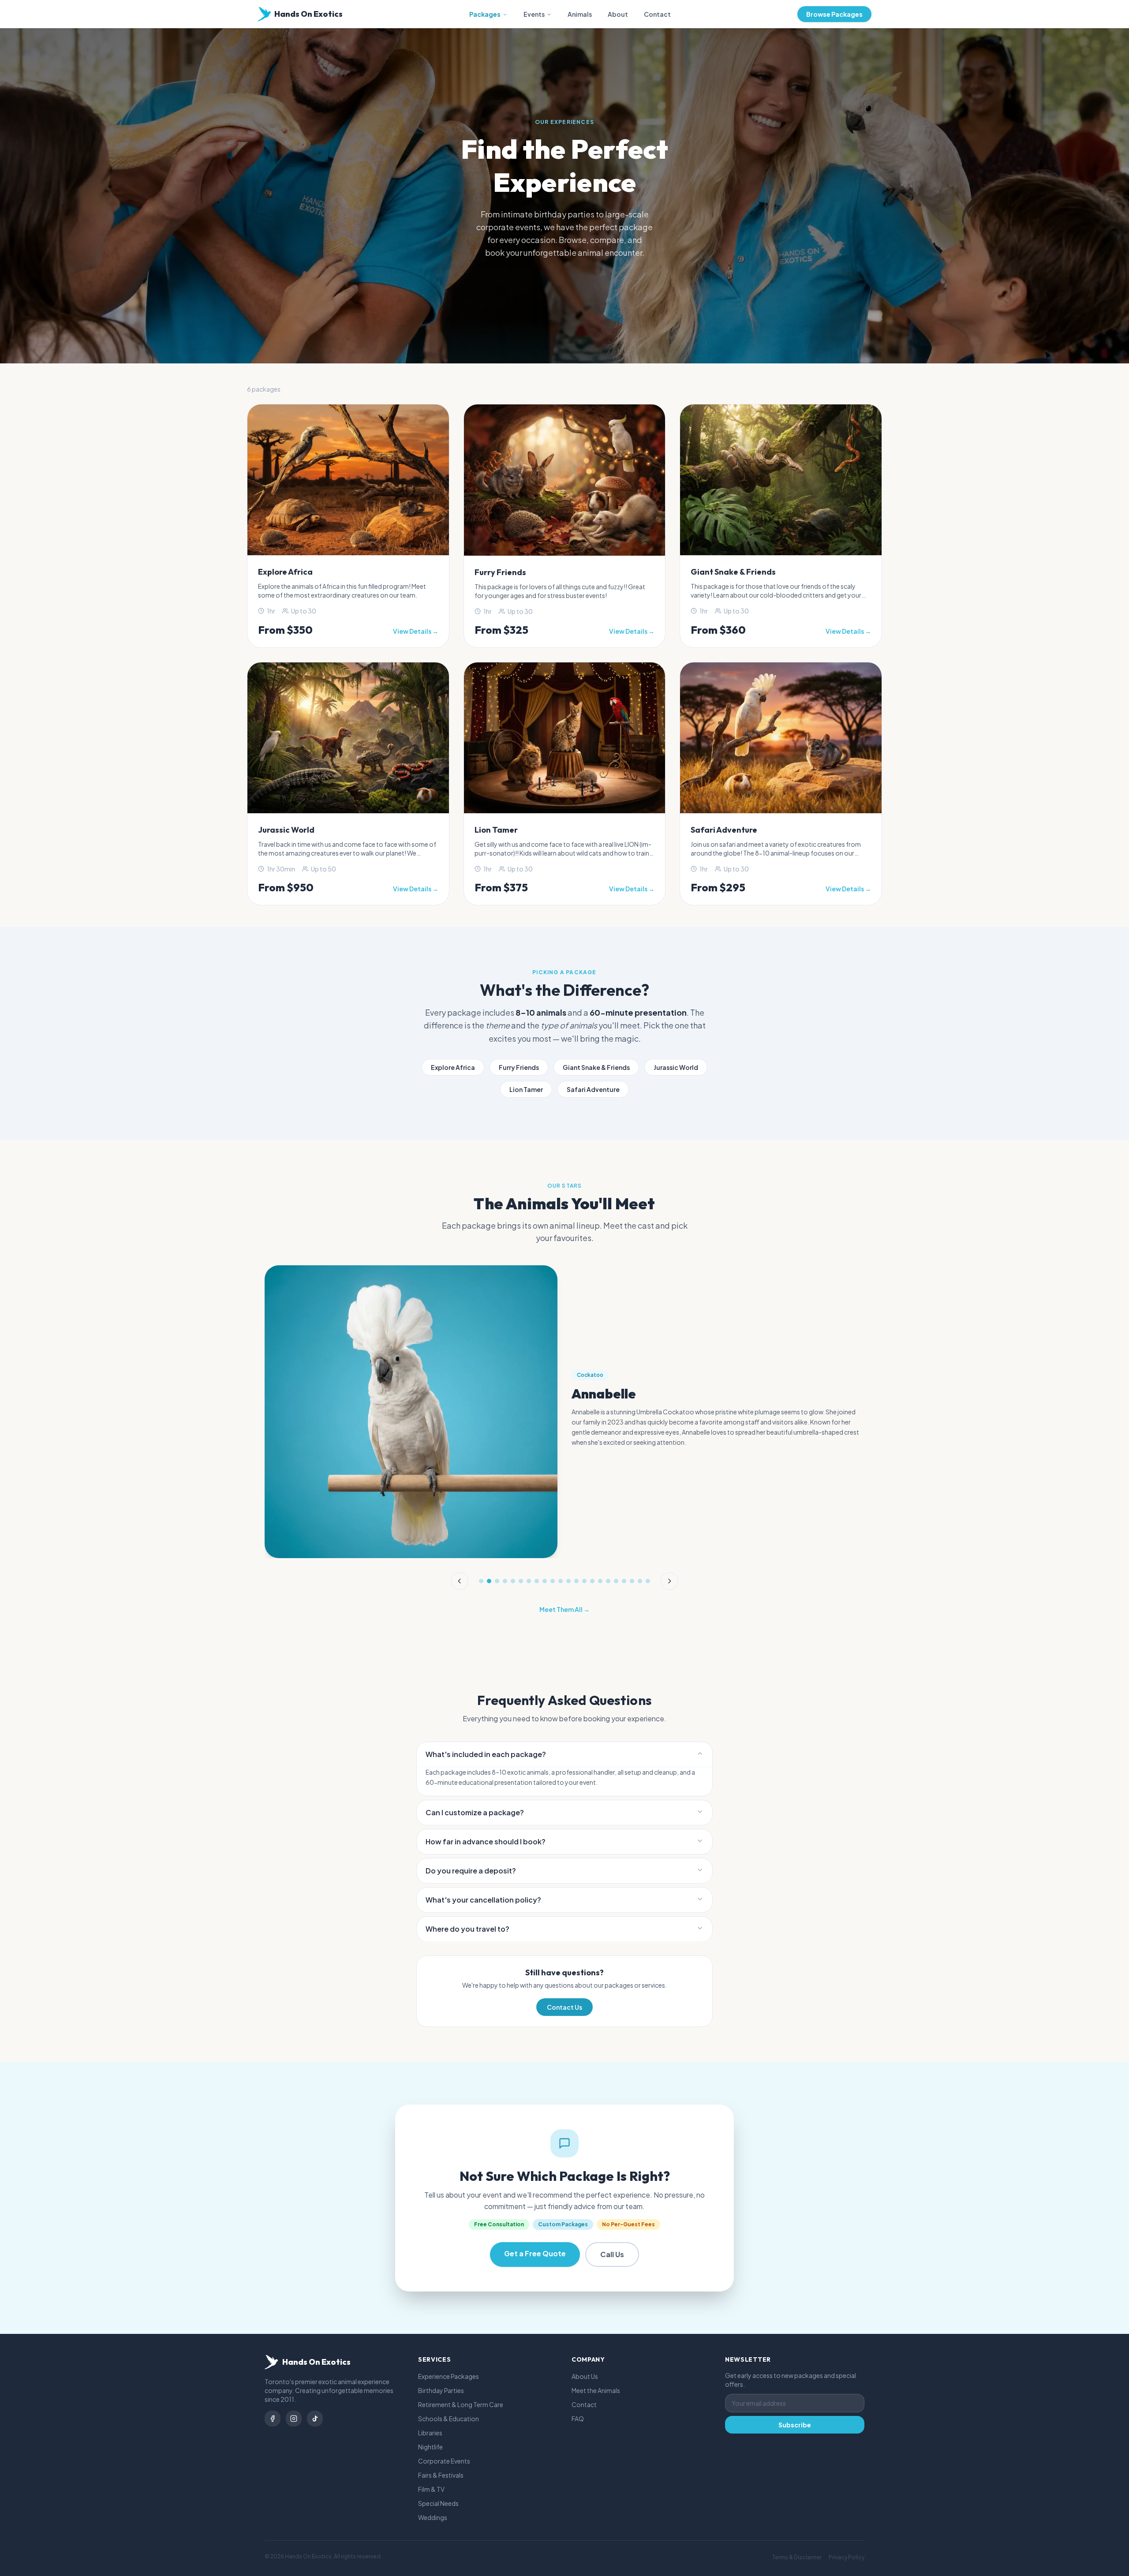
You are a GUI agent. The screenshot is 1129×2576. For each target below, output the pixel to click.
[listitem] (273, 2419)
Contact (657, 14)
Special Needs (438, 2503)
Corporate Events (444, 2461)
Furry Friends (519, 1067)
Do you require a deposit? (471, 1871)
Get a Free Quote (535, 2253)
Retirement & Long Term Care (461, 2404)
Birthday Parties (441, 2390)
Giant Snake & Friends (596, 1067)
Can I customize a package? (475, 1812)
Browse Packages (834, 14)
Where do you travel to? (467, 1929)
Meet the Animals (596, 2390)
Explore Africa (453, 1067)
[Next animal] (669, 1581)
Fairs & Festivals (441, 2475)
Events (534, 14)
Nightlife (430, 2447)
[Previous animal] (460, 1581)
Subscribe (795, 2425)
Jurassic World (676, 1067)
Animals (580, 14)
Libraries (430, 2433)
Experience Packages (449, 2376)
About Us (585, 2376)
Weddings (433, 2517)
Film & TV (431, 2489)
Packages (485, 14)
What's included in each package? (486, 1754)
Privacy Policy (847, 2557)
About (618, 14)
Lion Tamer (526, 1089)
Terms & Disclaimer (797, 2557)
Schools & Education (449, 2419)
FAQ (578, 2419)
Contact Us (564, 2007)
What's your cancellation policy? (483, 1900)
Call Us (612, 2254)
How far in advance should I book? (486, 1841)
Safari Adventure (593, 1089)
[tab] (481, 1581)
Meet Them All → (564, 1609)
